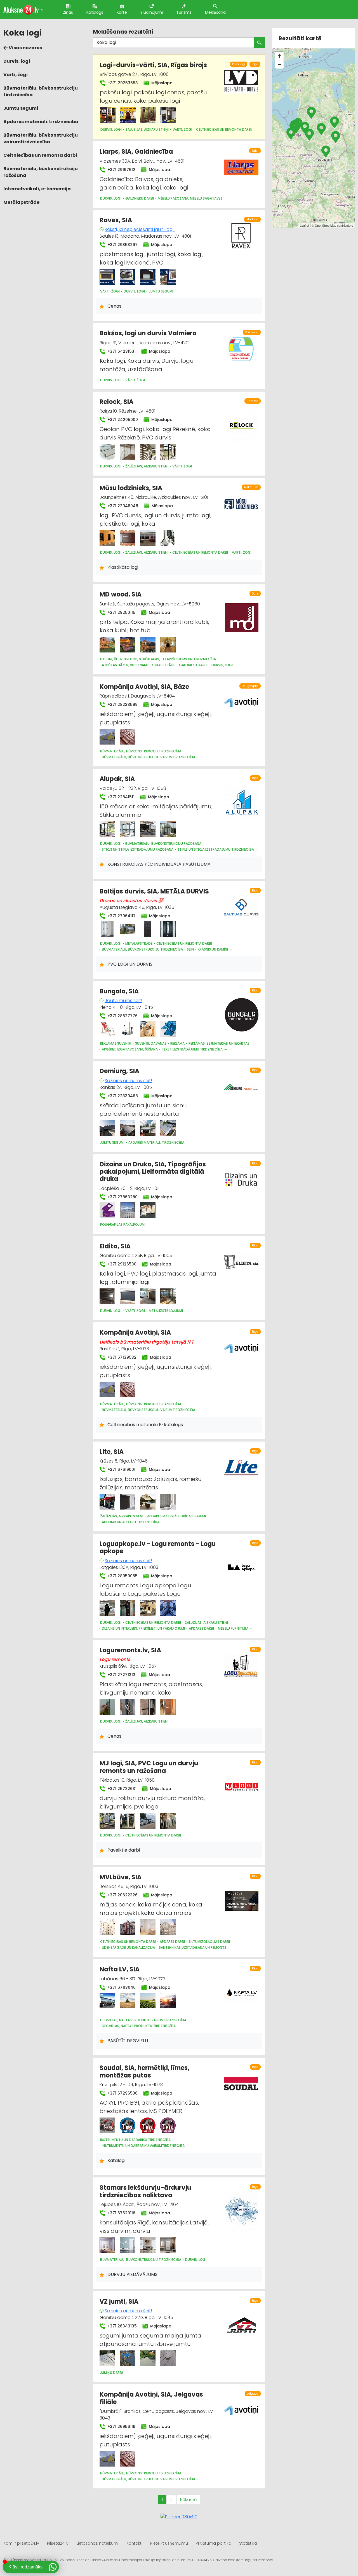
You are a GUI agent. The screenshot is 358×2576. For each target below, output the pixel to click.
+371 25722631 (121, 1789)
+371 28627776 (122, 1016)
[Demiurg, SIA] (107, 1128)
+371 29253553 (122, 83)
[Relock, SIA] (107, 452)
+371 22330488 (122, 1096)
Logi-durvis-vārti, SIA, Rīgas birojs (153, 65)
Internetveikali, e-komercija (37, 189)
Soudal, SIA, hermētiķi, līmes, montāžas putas (144, 2071)
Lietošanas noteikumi (97, 2543)
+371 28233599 (122, 705)
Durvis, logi (17, 61)
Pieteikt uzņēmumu (169, 2543)
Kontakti (134, 2543)
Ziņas (68, 12)
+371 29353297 (122, 245)
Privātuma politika (214, 2543)
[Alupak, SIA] (107, 829)
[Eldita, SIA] (107, 1296)
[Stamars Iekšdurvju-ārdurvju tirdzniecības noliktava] (107, 2245)
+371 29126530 (121, 1264)
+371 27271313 (121, 1675)
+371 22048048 (122, 506)
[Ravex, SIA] (107, 277)
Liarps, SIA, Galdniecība (136, 152)
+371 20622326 (122, 1895)
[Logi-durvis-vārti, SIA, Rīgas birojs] (108, 115)
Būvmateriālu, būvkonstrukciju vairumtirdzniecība (41, 138)
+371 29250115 (121, 612)
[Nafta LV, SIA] (107, 2001)
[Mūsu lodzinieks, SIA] (107, 538)
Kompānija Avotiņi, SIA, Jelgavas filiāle (151, 2398)
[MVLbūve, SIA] (107, 1927)
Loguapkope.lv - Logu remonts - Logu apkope (158, 1547)
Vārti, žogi (16, 75)
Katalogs (95, 12)
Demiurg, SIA (119, 1071)
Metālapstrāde (21, 202)
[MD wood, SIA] (107, 645)
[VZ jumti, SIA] (107, 2358)
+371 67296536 (122, 2093)
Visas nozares (25, 48)
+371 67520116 (121, 2213)
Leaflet (304, 225)
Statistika (248, 2543)
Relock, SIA (116, 402)
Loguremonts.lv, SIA (130, 1650)
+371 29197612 (121, 170)
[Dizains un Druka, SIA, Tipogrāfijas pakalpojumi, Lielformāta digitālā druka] (107, 1210)
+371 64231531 (121, 351)
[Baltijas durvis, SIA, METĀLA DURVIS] (107, 929)
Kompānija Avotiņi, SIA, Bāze (144, 687)
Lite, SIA (112, 1452)
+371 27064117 (121, 916)
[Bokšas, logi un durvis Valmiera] (241, 346)
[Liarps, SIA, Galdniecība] (241, 164)
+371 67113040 (121, 1987)
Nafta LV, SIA (120, 1969)
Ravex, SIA (116, 220)
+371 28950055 (122, 1576)
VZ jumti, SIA (119, 2302)
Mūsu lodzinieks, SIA (131, 488)
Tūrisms (184, 12)
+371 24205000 (122, 420)
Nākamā (188, 2500)
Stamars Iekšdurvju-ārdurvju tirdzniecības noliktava (145, 2191)
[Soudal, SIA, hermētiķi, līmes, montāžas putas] (107, 2125)
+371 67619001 (121, 1470)
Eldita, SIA (115, 1246)
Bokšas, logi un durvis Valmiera (148, 333)
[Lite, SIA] (107, 1502)
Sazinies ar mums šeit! (128, 1081)
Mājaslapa (161, 83)
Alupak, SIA (117, 779)
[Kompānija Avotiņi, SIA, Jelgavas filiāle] (107, 2459)
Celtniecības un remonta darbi (40, 155)
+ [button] (280, 56)
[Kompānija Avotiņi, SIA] (107, 1389)
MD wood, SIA (121, 594)
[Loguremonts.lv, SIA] (107, 1707)
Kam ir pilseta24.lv (21, 2543)
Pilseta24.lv (58, 2543)
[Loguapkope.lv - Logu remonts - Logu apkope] (107, 1608)
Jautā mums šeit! (123, 1001)
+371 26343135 (122, 2326)
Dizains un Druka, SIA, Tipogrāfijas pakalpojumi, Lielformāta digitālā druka (153, 1172)
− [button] (280, 64)
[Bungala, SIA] (107, 1029)
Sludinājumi (152, 12)
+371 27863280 (122, 1197)
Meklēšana (215, 12)
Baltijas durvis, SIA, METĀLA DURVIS (154, 891)
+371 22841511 (120, 797)
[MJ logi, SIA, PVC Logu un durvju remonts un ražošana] (107, 1821)
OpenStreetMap (325, 225)
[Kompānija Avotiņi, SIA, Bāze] (107, 737)
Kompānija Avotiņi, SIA (135, 1333)
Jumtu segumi (21, 108)
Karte (122, 12)
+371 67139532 (121, 1357)
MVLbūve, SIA (121, 1877)
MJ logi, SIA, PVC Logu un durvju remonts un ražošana (149, 1767)
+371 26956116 (121, 2427)
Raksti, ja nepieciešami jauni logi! (140, 229)
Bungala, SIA (119, 991)
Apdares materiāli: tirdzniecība (41, 122)
